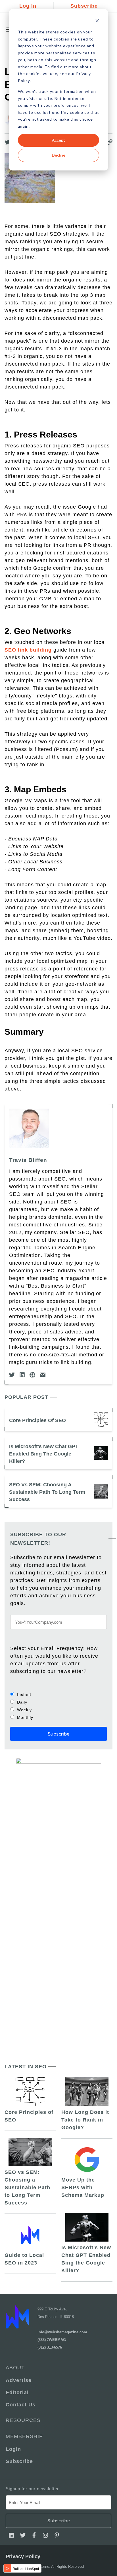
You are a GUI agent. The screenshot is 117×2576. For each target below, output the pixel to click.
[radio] (58, 1694)
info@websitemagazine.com (62, 2332)
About (15, 2368)
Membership (24, 2436)
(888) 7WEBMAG (52, 2340)
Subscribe (84, 6)
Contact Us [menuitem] (21, 2405)
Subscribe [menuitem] (19, 2461)
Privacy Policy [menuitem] (23, 2556)
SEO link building (28, 650)
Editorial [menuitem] (17, 2393)
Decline (59, 155)
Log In (28, 6)
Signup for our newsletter (32, 2489)
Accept (58, 140)
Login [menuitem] (13, 2449)
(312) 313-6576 (50, 2347)
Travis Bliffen (28, 1160)
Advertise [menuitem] (19, 2380)
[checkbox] (58, 1706)
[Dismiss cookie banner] (97, 21)
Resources (23, 2420)
